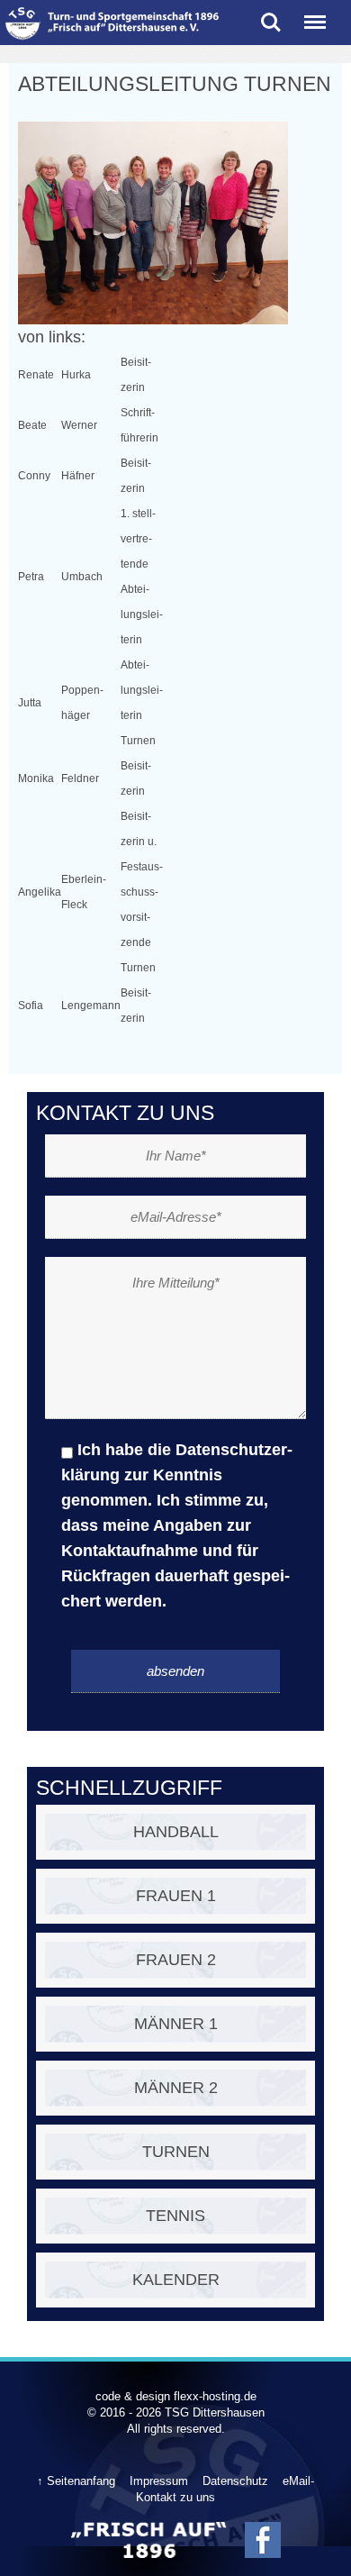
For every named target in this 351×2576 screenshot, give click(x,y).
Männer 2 (176, 2088)
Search (271, 15)
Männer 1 (176, 2024)
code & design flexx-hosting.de (176, 2396)
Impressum (159, 2481)
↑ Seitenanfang (76, 2481)
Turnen (176, 2152)
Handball (176, 1832)
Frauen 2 (176, 1960)
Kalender (176, 2280)
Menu (315, 15)
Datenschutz (235, 2481)
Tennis (175, 2216)
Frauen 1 (176, 1896)
